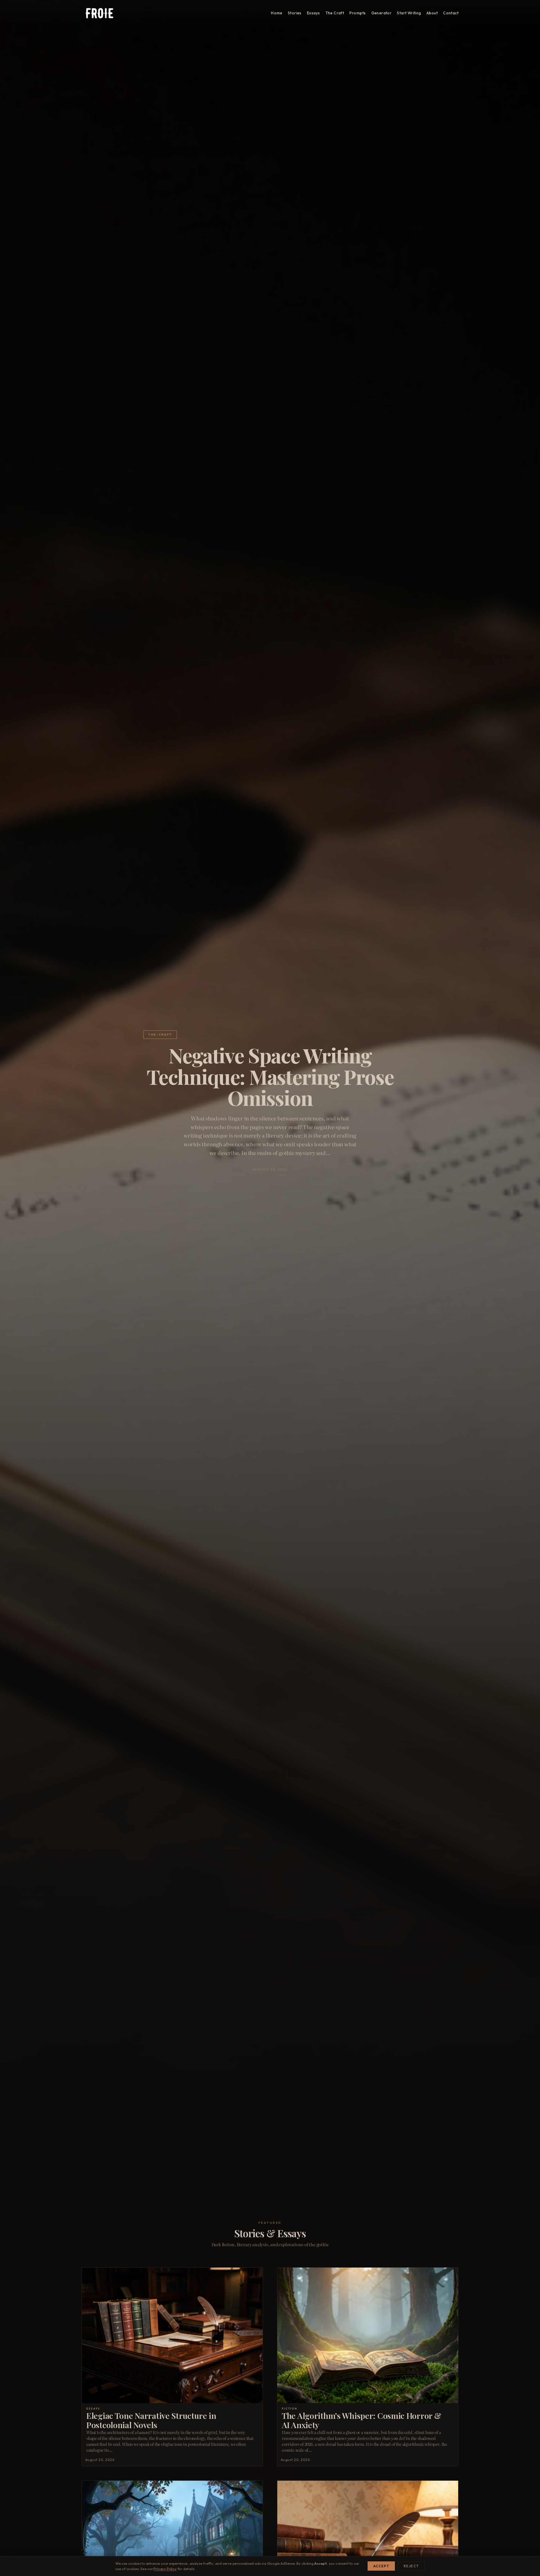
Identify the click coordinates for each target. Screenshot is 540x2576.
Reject (411, 2566)
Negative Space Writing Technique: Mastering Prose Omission (270, 1076)
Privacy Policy (165, 2569)
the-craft (160, 1035)
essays (93, 2408)
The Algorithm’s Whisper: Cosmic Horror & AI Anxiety (361, 2420)
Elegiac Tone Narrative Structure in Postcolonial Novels (151, 2420)
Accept (381, 2566)
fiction (290, 2408)
